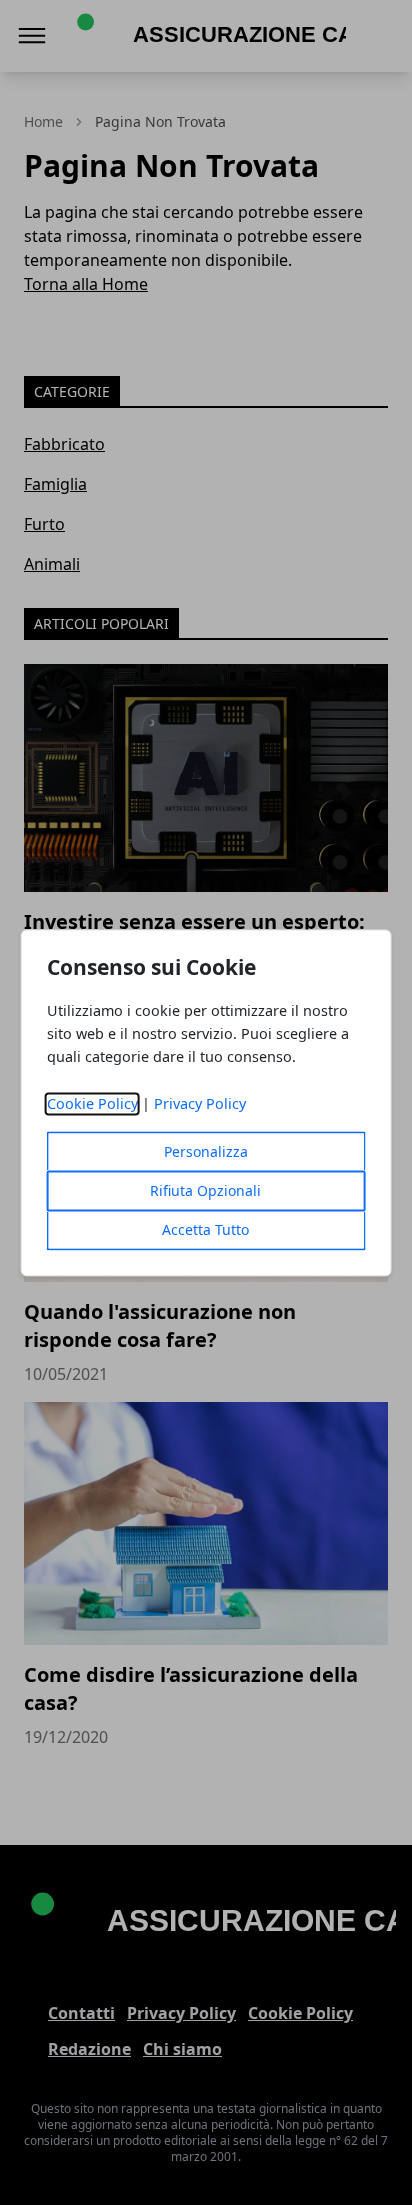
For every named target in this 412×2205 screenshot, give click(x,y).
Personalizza (206, 1151)
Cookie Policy (92, 1103)
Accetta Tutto (205, 1229)
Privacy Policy (200, 1103)
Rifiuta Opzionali (205, 1190)
